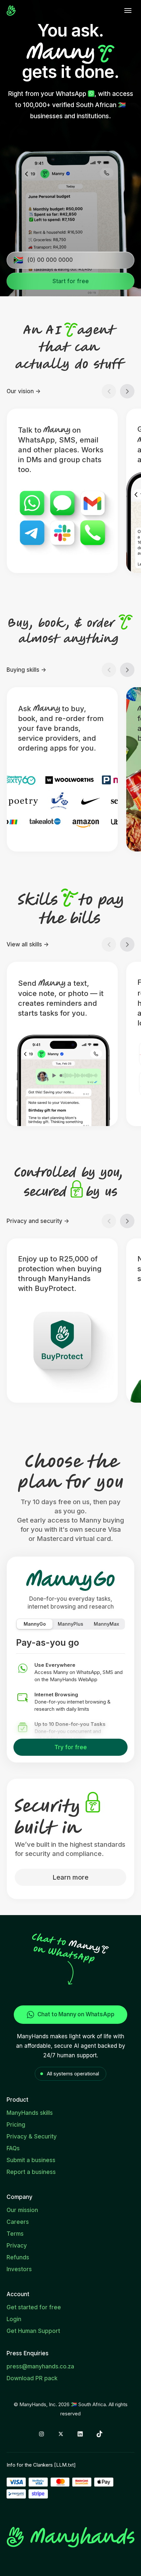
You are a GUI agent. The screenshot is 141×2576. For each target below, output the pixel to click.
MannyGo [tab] (35, 1624)
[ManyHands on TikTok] (100, 2434)
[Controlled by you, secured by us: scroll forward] (127, 1221)
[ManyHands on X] (61, 2434)
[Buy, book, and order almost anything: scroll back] (109, 670)
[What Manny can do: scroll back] (109, 391)
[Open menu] (128, 11)
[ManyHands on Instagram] (41, 2434)
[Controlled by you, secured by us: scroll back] (109, 1221)
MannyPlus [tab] (70, 1624)
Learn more (70, 1877)
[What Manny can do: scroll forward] (127, 391)
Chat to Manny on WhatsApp (76, 2014)
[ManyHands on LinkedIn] (80, 2434)
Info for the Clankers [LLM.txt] (41, 2465)
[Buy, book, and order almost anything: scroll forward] (127, 670)
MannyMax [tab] (106, 1624)
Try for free (71, 1747)
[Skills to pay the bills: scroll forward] (127, 944)
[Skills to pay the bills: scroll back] (109, 944)
